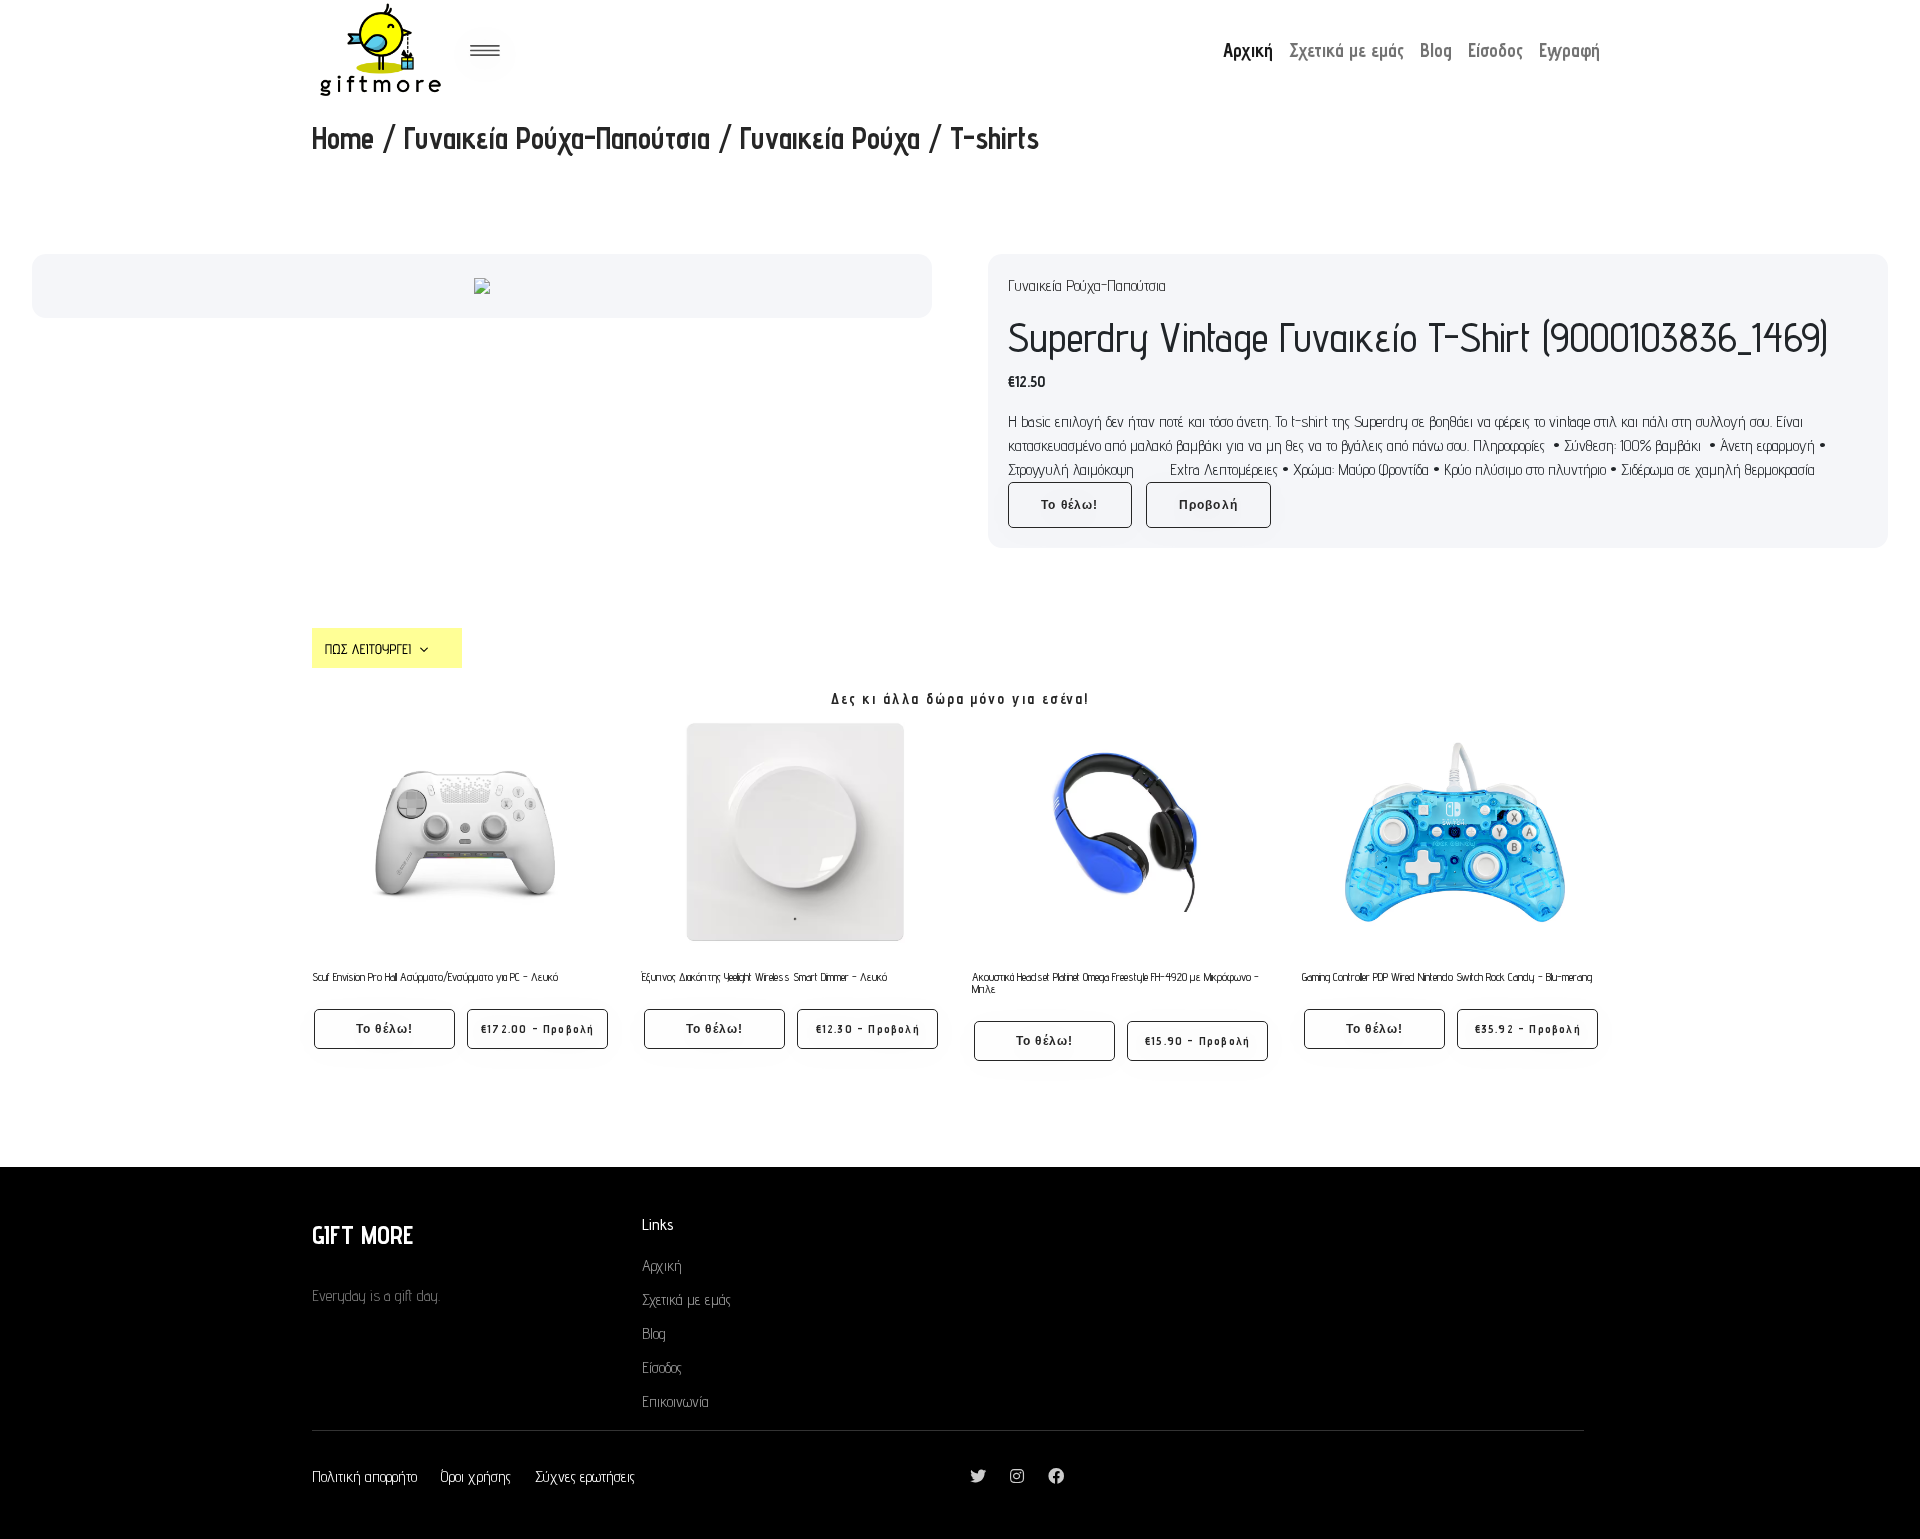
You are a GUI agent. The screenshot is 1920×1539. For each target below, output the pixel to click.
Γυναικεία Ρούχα (830, 138)
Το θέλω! (1070, 505)
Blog (1436, 50)
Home (343, 138)
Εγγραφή (1569, 50)
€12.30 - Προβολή (868, 1028)
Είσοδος (1495, 50)
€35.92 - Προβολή (1528, 1028)
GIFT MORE (362, 1234)
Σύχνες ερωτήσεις (585, 1476)
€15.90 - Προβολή (1197, 1040)
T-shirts (994, 138)
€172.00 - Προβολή (537, 1028)
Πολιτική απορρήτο (364, 1476)
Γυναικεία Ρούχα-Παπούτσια (557, 138)
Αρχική (1248, 50)
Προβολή (1208, 505)
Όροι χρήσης (476, 1476)
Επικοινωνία (675, 1401)
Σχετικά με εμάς (1346, 50)
